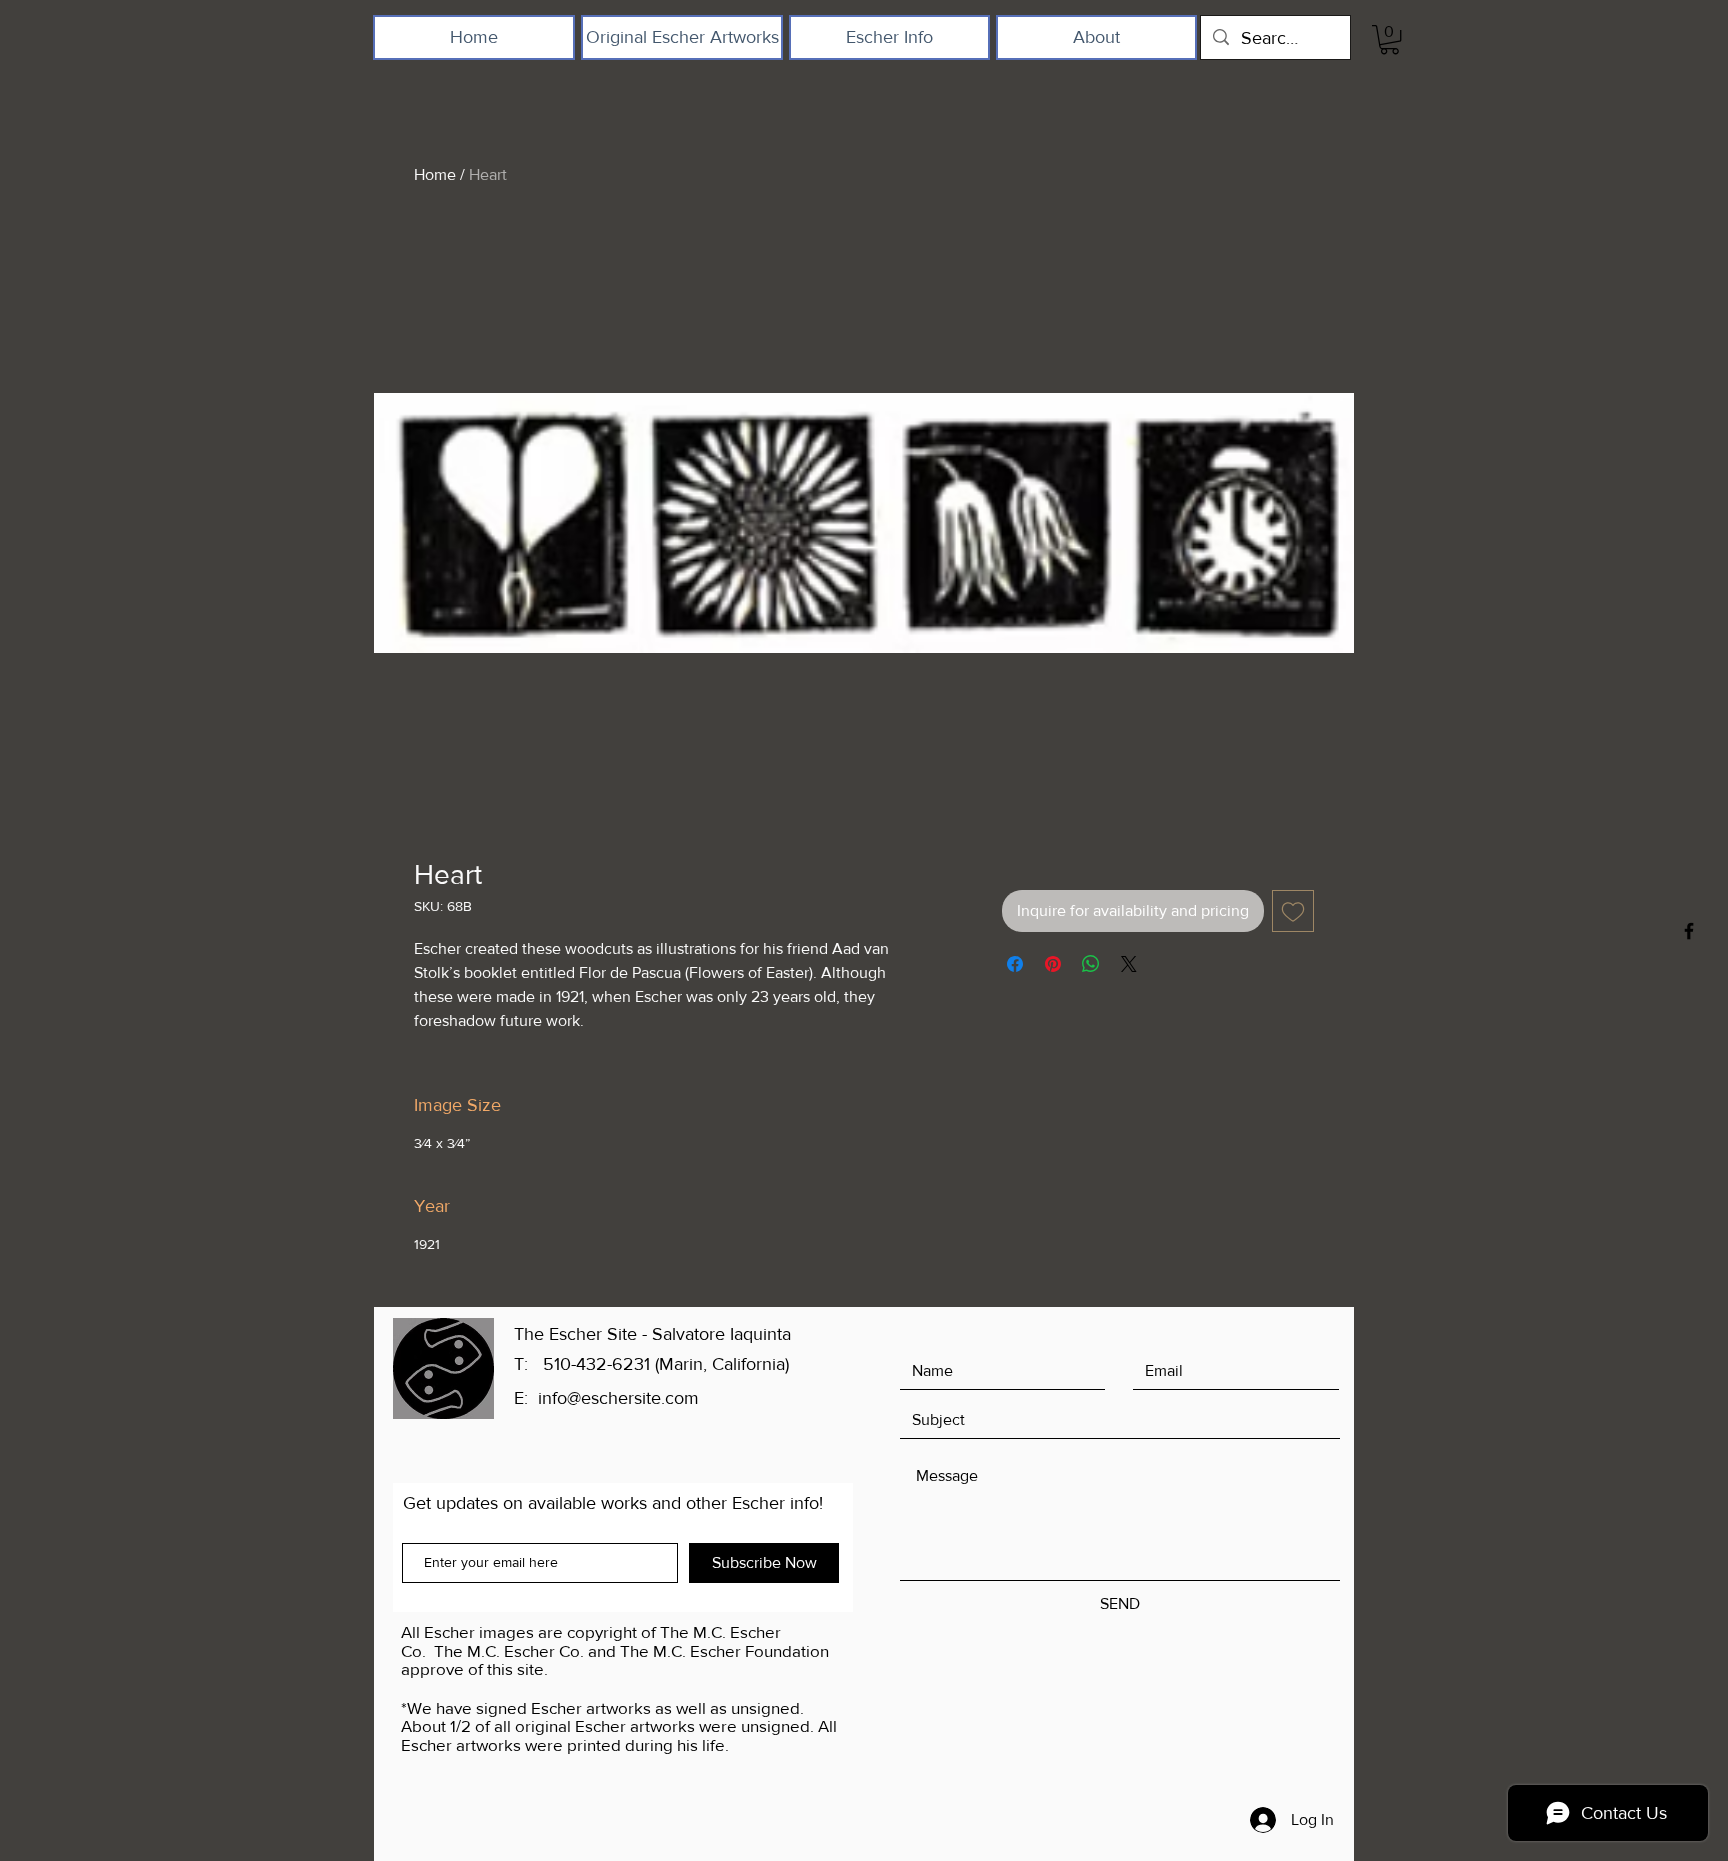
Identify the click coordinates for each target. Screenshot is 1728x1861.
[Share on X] (1129, 964)
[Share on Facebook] (1015, 964)
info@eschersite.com (618, 1398)
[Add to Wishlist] (1293, 911)
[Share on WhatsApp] (1091, 964)
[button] (1389, 39)
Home (435, 174)
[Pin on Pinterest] (1053, 964)
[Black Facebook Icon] (1689, 931)
